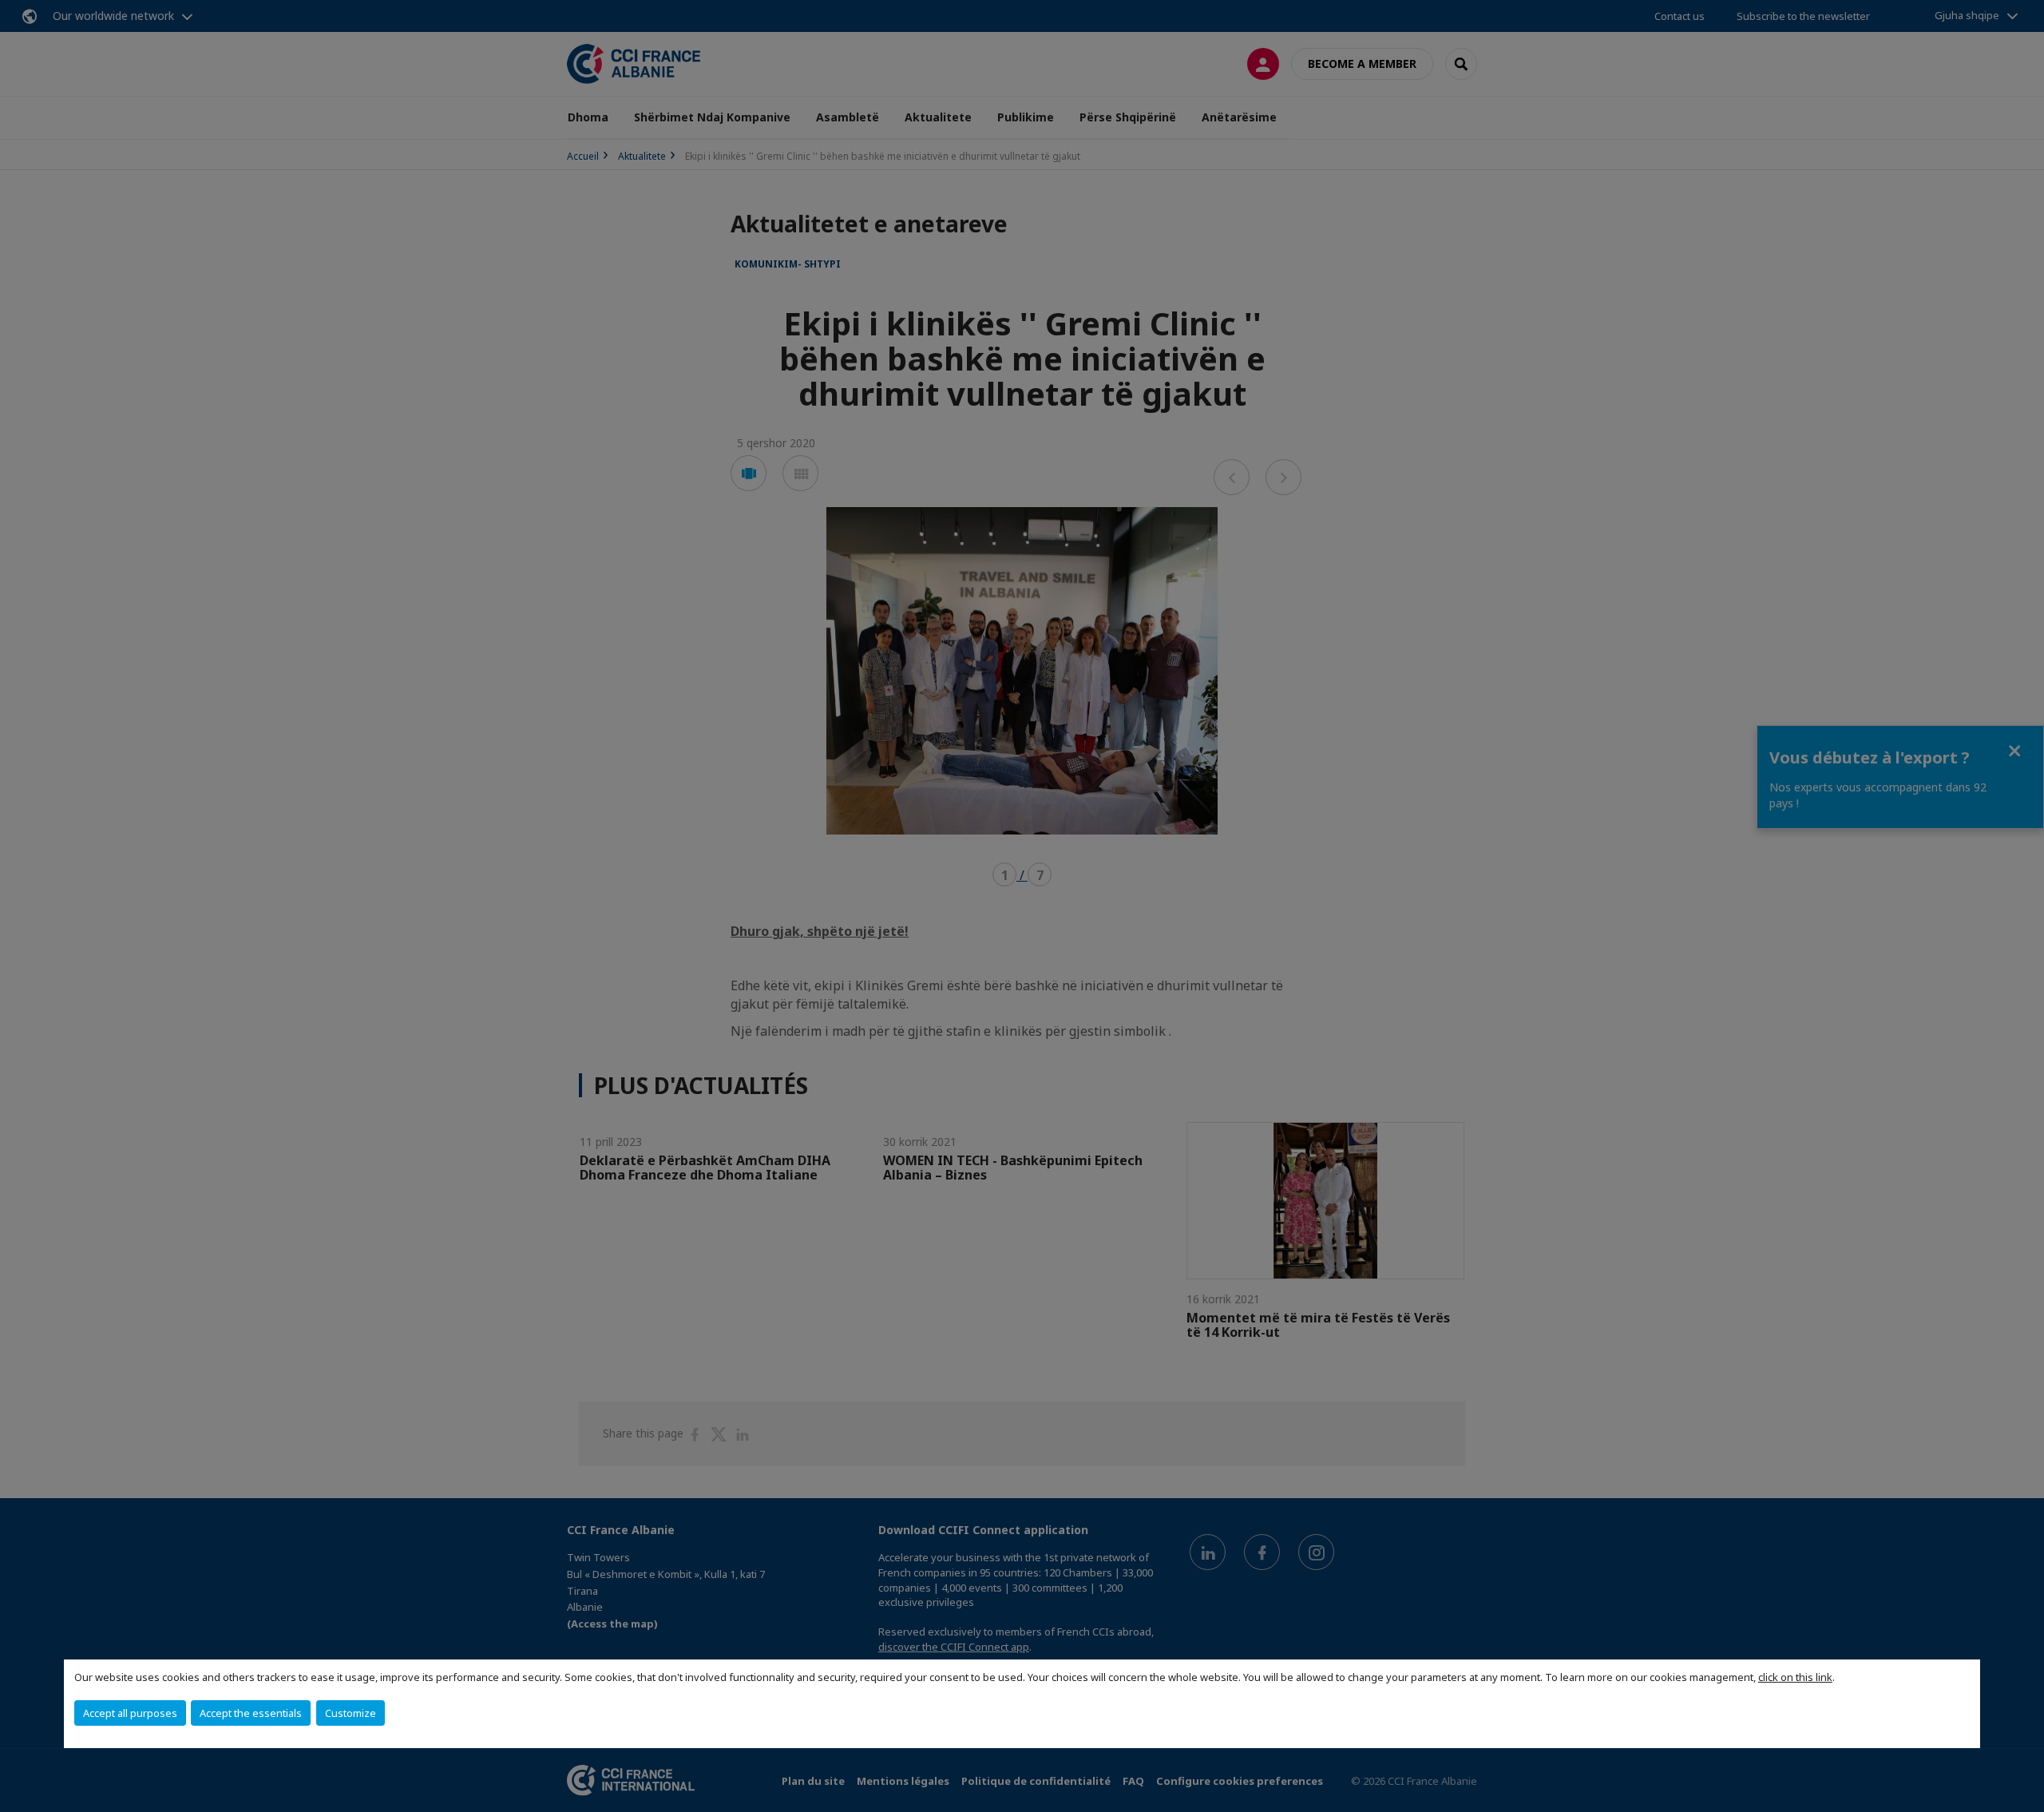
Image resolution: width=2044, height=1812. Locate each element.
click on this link (1795, 1677)
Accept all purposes (130, 1713)
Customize (351, 1713)
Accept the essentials (251, 1713)
